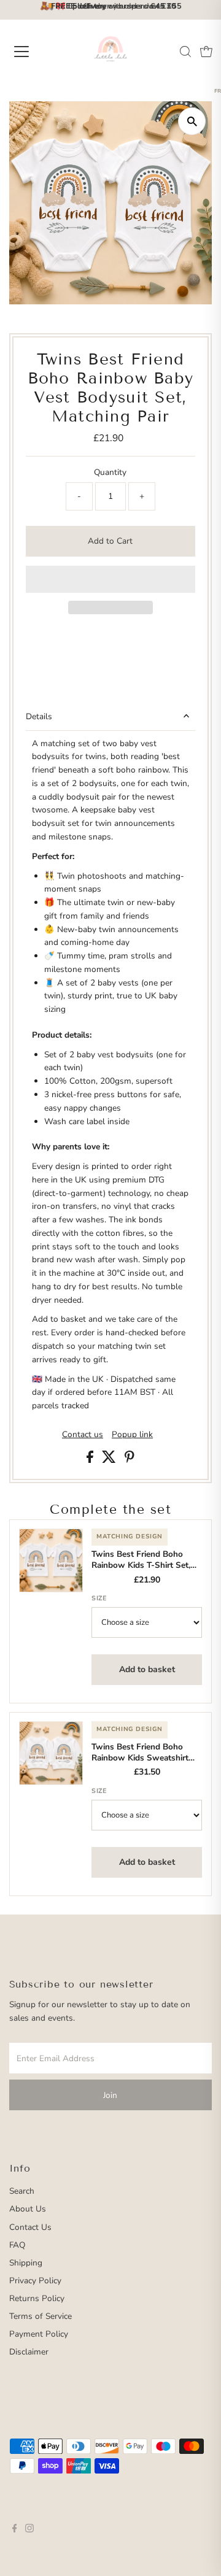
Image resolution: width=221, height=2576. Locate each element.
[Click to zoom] (192, 121)
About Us (28, 2209)
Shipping (26, 2263)
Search (22, 2191)
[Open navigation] (30, 52)
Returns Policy (37, 2298)
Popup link (132, 1435)
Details (39, 716)
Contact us (83, 1435)
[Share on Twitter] (110, 1460)
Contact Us (30, 2227)
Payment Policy (39, 2334)
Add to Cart (110, 541)
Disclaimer (29, 2352)
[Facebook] (15, 2530)
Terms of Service (41, 2316)
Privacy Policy (35, 2281)
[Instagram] (29, 2530)
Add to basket (147, 1669)
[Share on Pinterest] (130, 1460)
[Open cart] (206, 52)
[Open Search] (185, 52)
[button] (111, 579)
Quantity (110, 472)
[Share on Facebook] (91, 1460)
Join (110, 2095)
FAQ (17, 2245)
